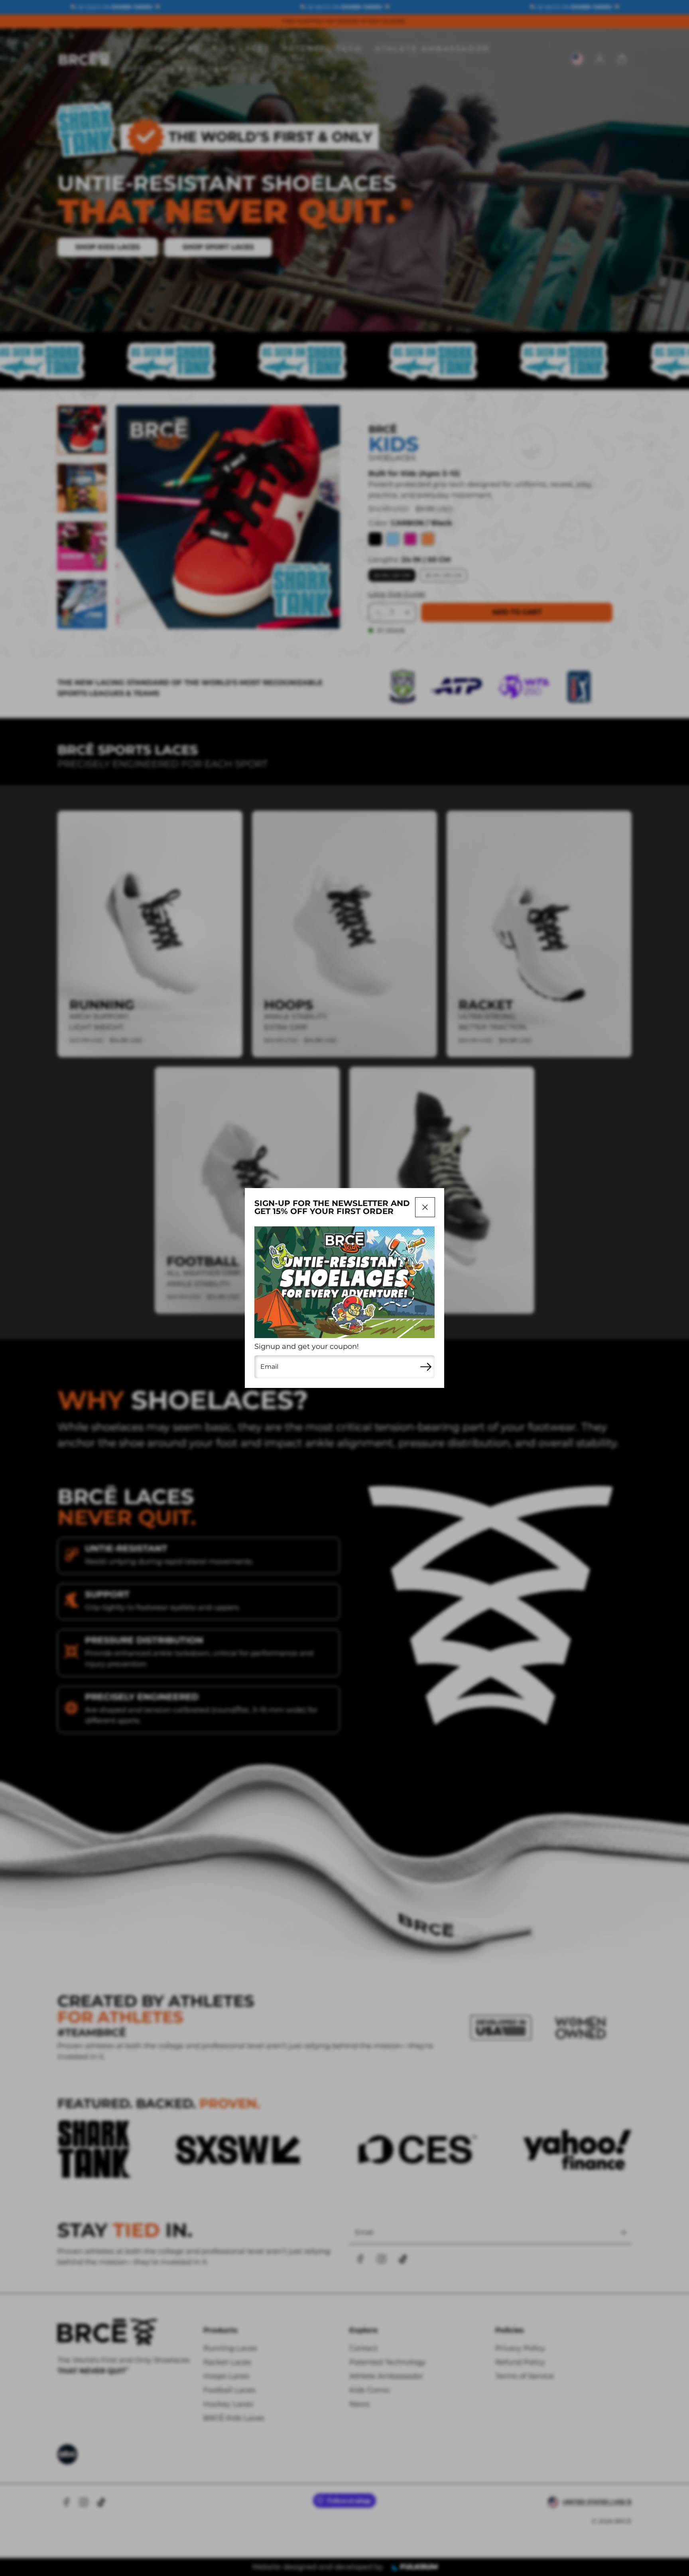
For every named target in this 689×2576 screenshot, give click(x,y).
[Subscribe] (426, 1367)
